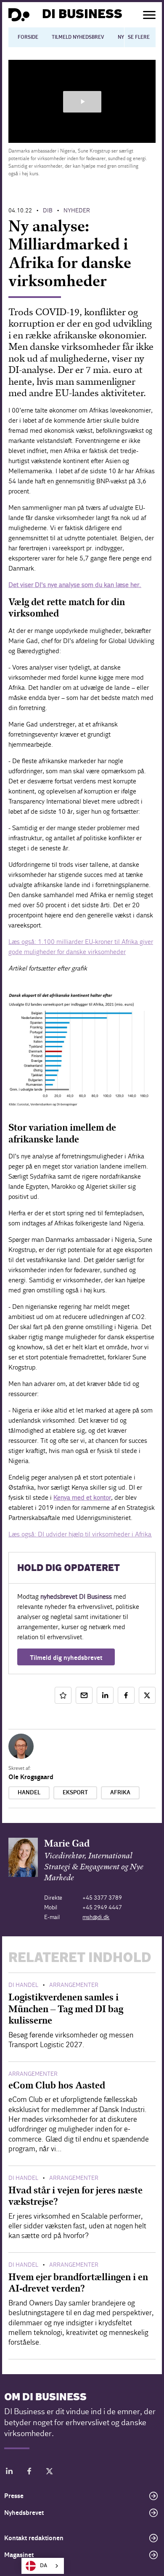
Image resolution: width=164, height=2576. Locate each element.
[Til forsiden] (19, 15)
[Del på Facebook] (126, 1695)
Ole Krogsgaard (31, 1777)
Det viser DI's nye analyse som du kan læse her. (75, 585)
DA (44, 2566)
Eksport (75, 1793)
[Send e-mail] (84, 1695)
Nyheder (77, 210)
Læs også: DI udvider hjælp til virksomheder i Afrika (80, 1534)
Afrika (120, 1793)
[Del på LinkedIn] (105, 1695)
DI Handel (23, 1985)
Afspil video (82, 102)
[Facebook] (29, 2473)
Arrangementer (74, 1985)
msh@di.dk (96, 1917)
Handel (29, 1793)
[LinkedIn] (9, 2473)
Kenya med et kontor (82, 1497)
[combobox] (43, 2566)
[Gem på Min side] (63, 1695)
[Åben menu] (149, 15)
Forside (28, 37)
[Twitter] (50, 2473)
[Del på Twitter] (147, 1695)
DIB (48, 210)
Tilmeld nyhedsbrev (78, 37)
